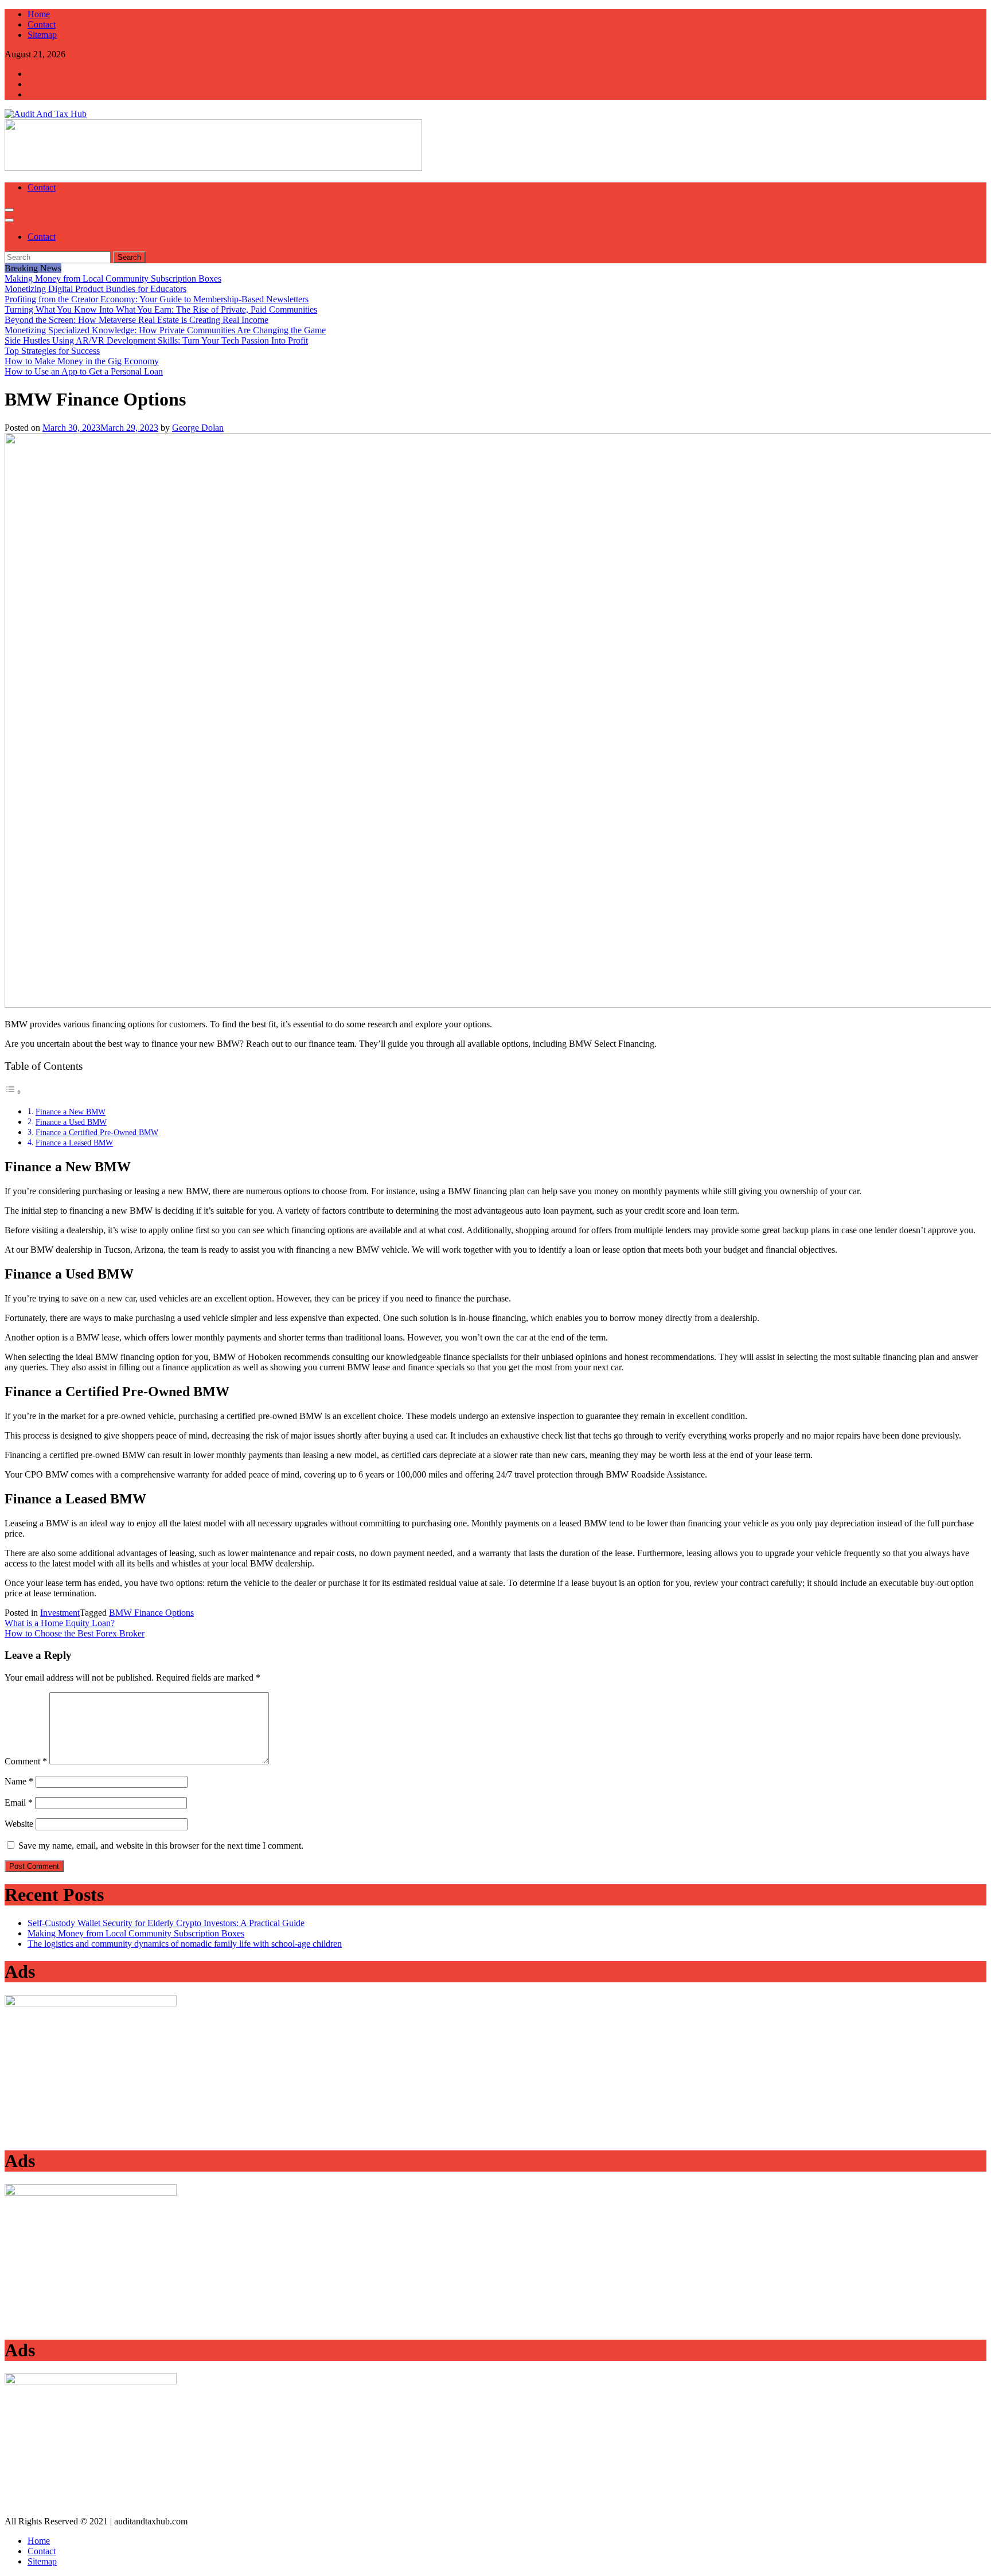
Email (19, 1803)
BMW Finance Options (151, 1613)
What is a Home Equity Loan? (60, 1623)
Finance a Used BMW (71, 1122)
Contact (42, 187)
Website (19, 1824)
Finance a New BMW (71, 1112)
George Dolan (198, 428)
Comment (26, 1761)
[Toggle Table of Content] (13, 1092)
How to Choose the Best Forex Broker (75, 1633)
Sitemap (42, 2561)
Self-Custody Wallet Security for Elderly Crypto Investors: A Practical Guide (166, 1923)
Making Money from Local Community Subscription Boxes (136, 1933)
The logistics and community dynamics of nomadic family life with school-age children (185, 1944)
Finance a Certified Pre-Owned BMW (97, 1132)
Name (19, 1781)
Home (39, 2541)
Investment (60, 1613)
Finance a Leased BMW (74, 1143)
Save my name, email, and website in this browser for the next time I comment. (161, 1846)
